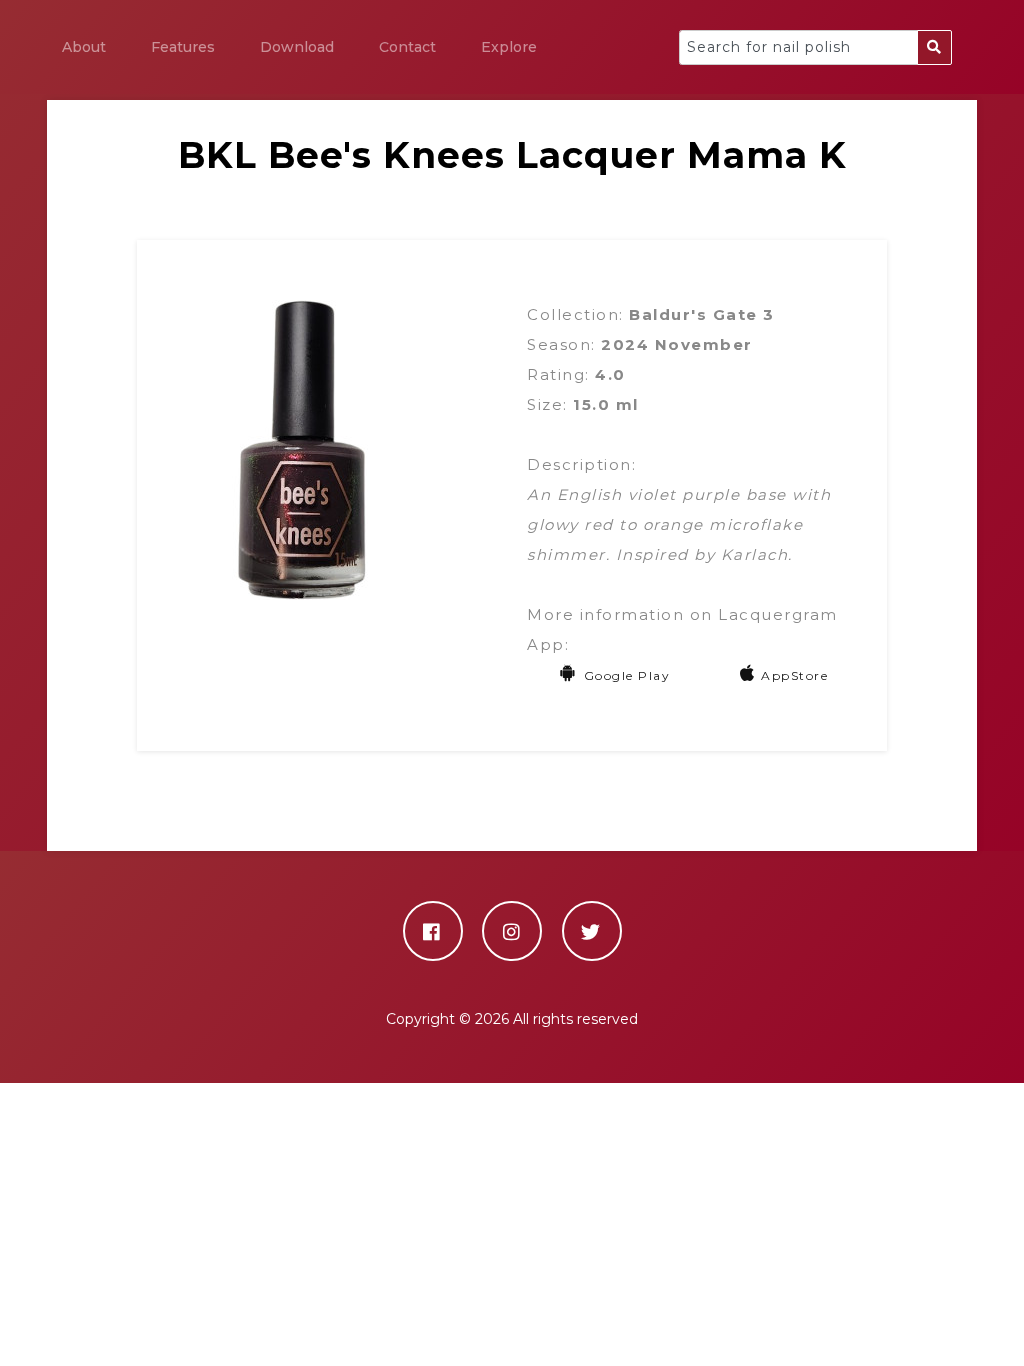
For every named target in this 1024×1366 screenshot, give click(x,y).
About (84, 47)
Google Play (627, 675)
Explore (509, 47)
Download (297, 47)
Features (183, 47)
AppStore (794, 675)
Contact (407, 47)
